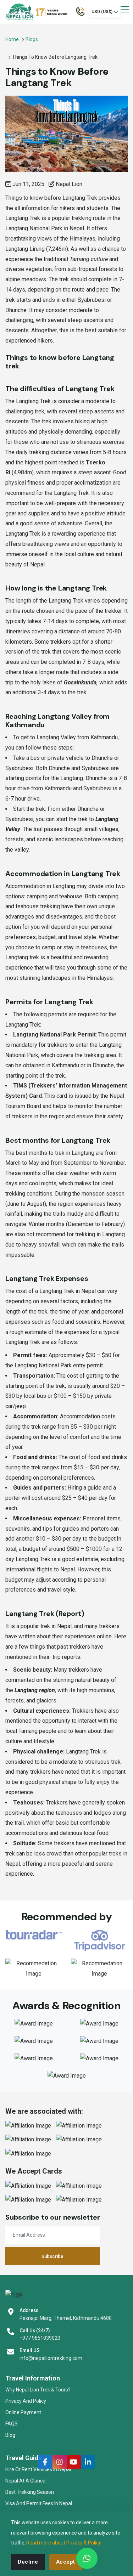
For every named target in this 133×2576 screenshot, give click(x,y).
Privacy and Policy (26, 2401)
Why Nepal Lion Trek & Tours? (38, 2390)
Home (12, 39)
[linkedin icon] (88, 2462)
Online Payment (23, 2412)
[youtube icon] (74, 2462)
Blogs (32, 39)
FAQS (12, 2424)
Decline (28, 2562)
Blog (10, 2435)
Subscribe (52, 2256)
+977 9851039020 (40, 2338)
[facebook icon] (60, 2462)
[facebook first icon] (45, 2462)
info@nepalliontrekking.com (51, 2358)
